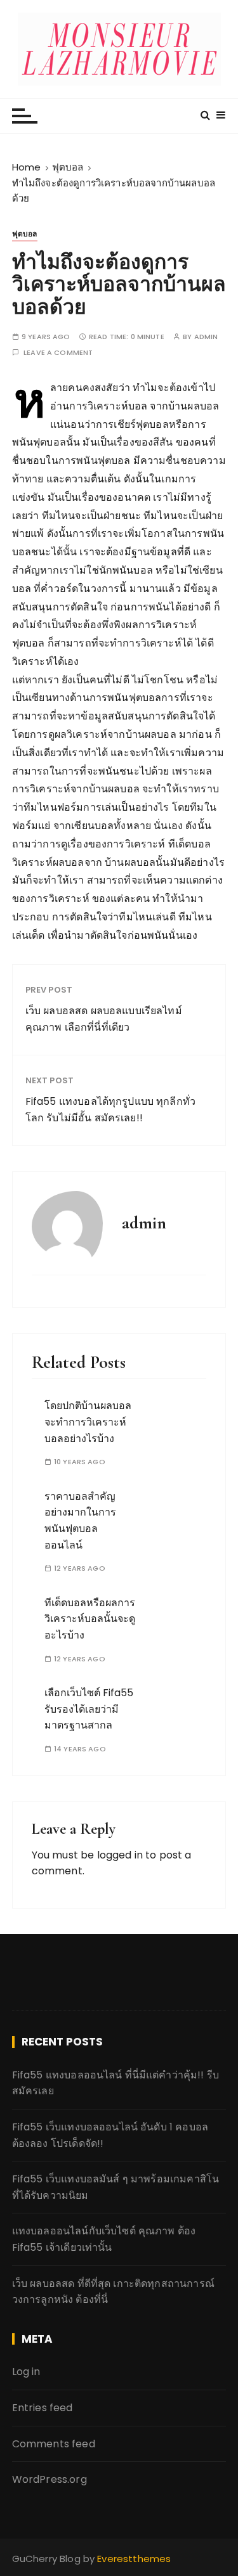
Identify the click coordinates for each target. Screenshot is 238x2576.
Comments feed (54, 2444)
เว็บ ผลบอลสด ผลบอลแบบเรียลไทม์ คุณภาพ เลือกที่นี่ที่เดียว (104, 1019)
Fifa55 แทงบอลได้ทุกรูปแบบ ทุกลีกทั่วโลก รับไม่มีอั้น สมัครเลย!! (110, 1110)
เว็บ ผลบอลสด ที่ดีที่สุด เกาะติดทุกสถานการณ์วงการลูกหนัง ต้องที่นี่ (113, 2292)
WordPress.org (50, 2479)
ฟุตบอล (25, 234)
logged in (120, 1855)
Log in (26, 2372)
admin (206, 337)
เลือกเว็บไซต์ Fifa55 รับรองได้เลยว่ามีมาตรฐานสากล (89, 1709)
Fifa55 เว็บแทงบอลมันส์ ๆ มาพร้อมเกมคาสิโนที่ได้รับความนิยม (116, 2187)
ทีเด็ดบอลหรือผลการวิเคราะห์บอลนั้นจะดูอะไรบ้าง (90, 1619)
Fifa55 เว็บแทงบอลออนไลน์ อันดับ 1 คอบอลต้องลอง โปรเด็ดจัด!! (110, 2135)
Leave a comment (58, 353)
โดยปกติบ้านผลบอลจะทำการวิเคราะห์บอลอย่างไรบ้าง (88, 1422)
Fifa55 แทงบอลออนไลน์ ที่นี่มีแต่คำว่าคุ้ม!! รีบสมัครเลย (116, 2083)
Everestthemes (134, 2559)
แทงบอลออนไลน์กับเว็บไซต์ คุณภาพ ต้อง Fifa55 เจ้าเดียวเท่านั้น (104, 2239)
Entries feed (43, 2408)
